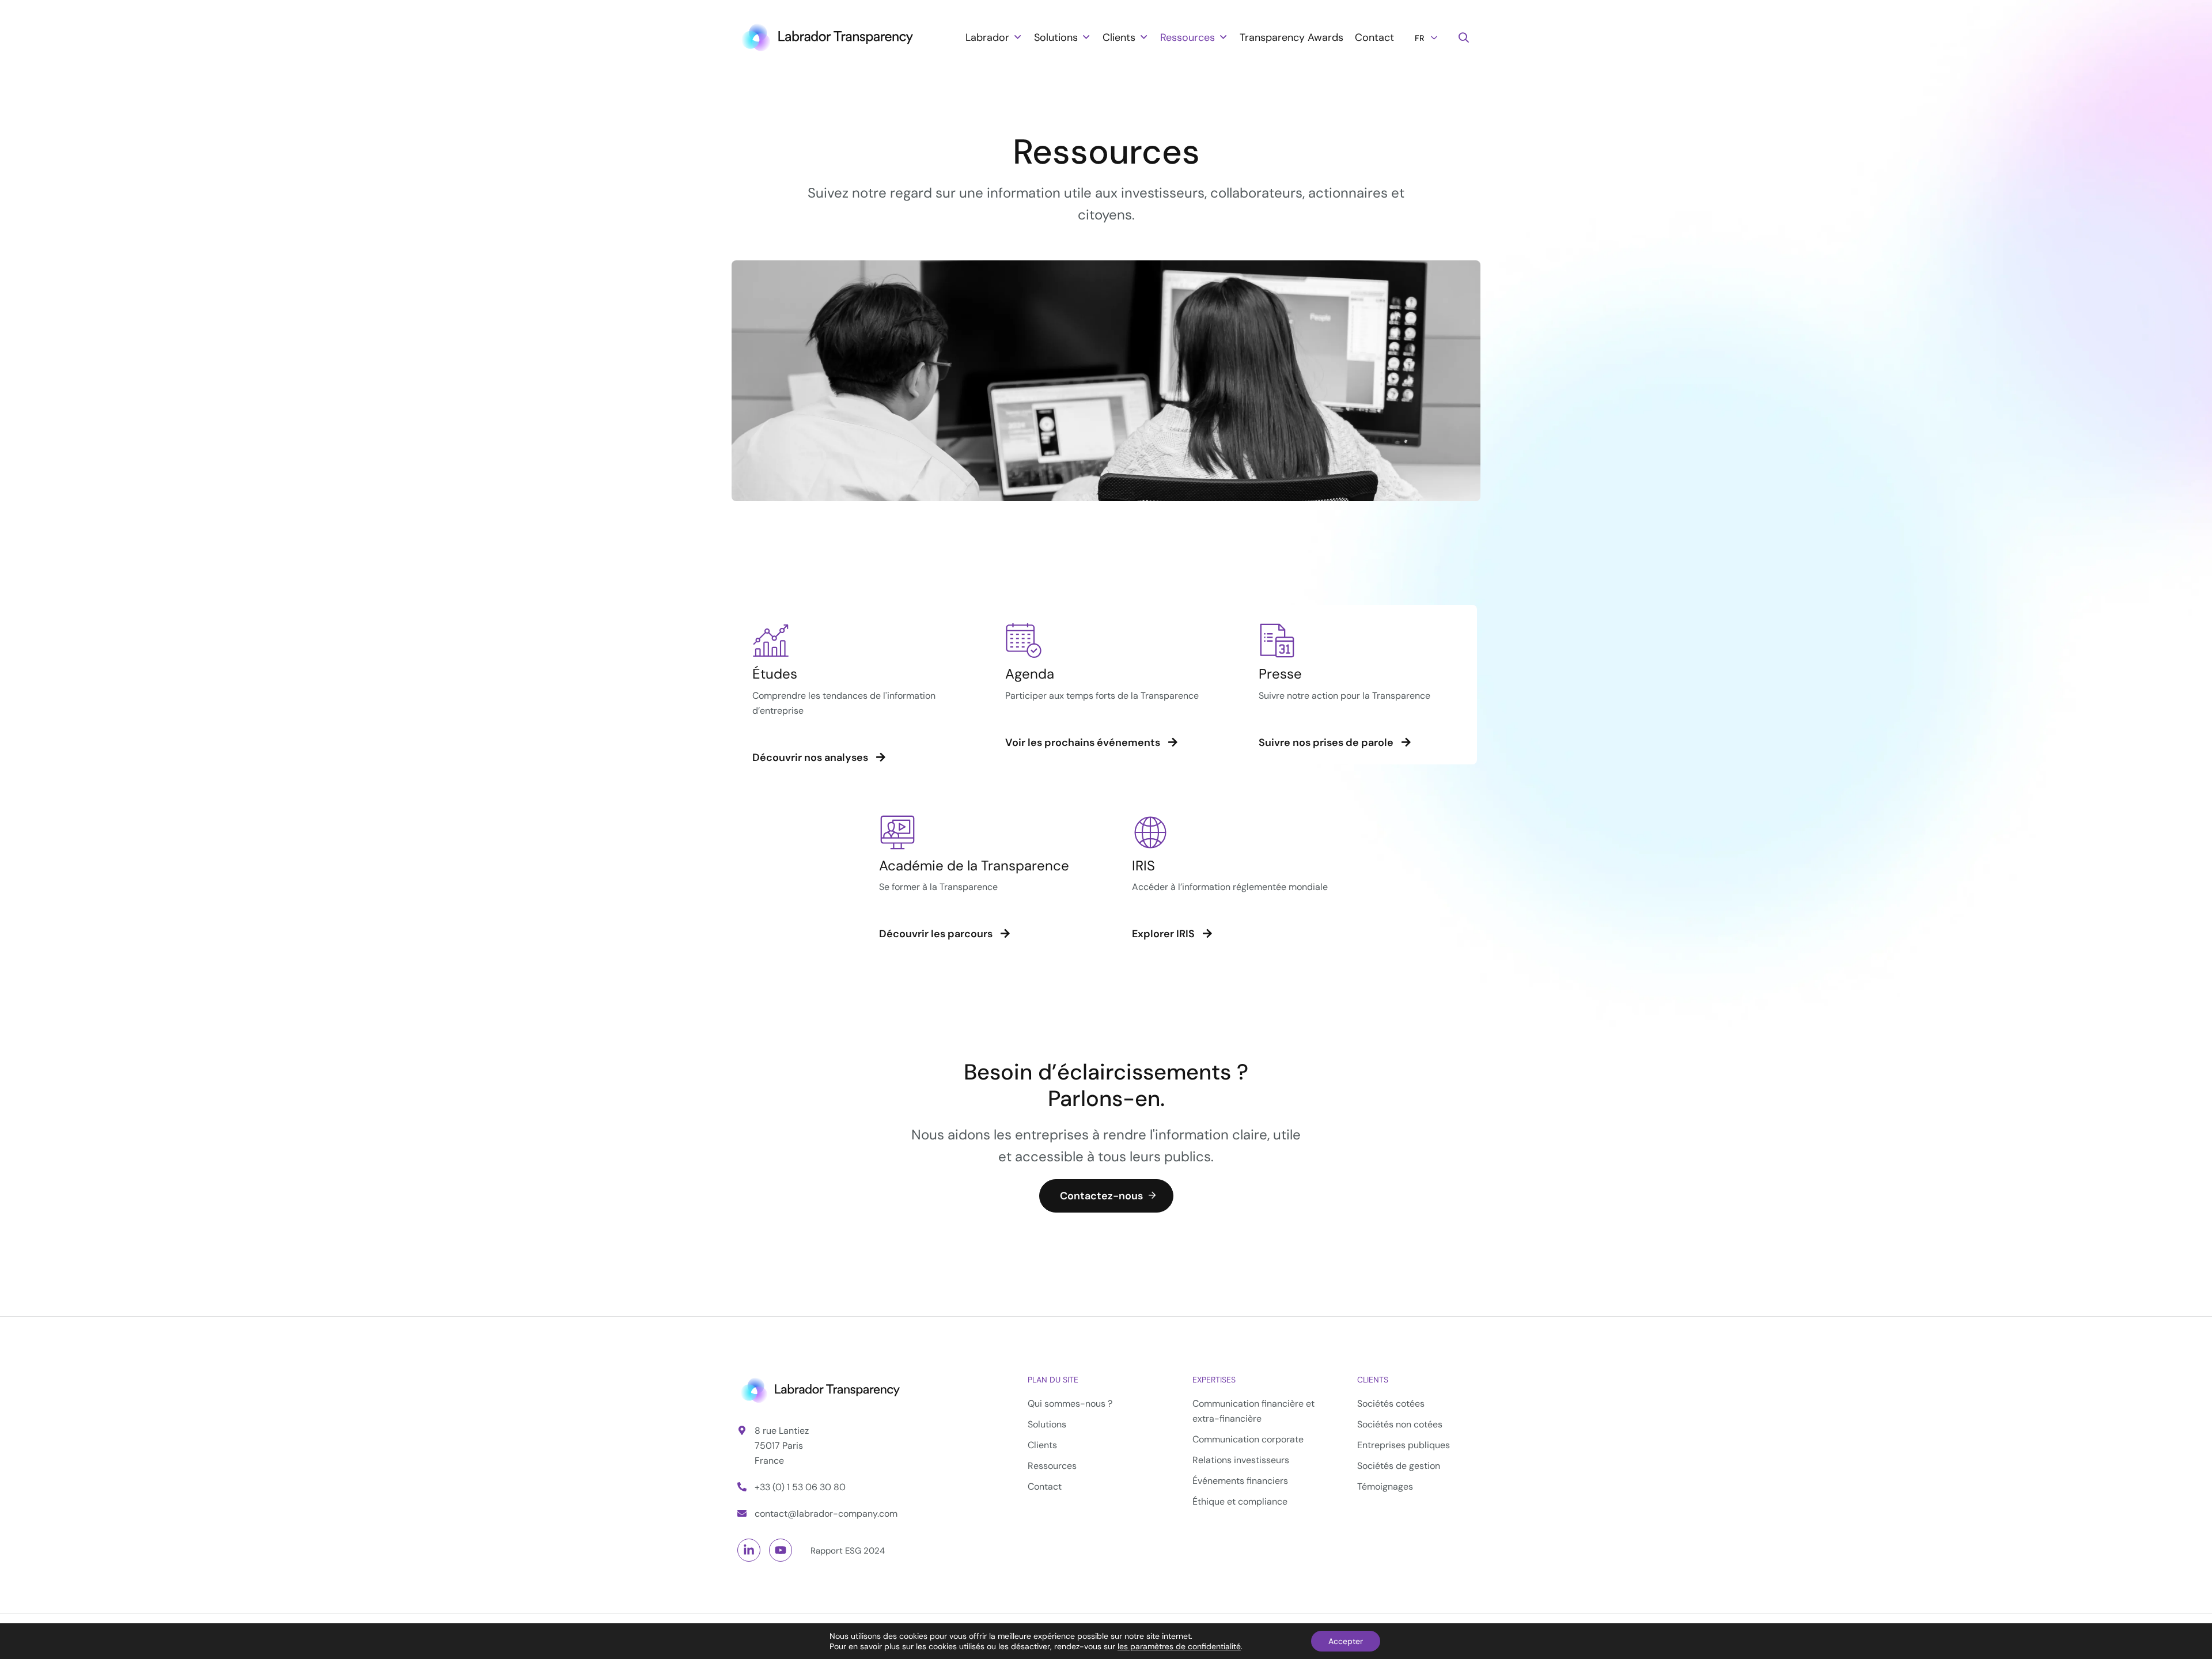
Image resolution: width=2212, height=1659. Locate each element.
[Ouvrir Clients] (1143, 37)
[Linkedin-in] (749, 1550)
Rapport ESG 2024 (848, 1551)
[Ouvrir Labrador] (1017, 37)
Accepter (1346, 1641)
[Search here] (1464, 38)
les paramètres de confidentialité (1179, 1646)
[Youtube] (781, 1550)
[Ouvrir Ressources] (1223, 37)
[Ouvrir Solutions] (1086, 37)
